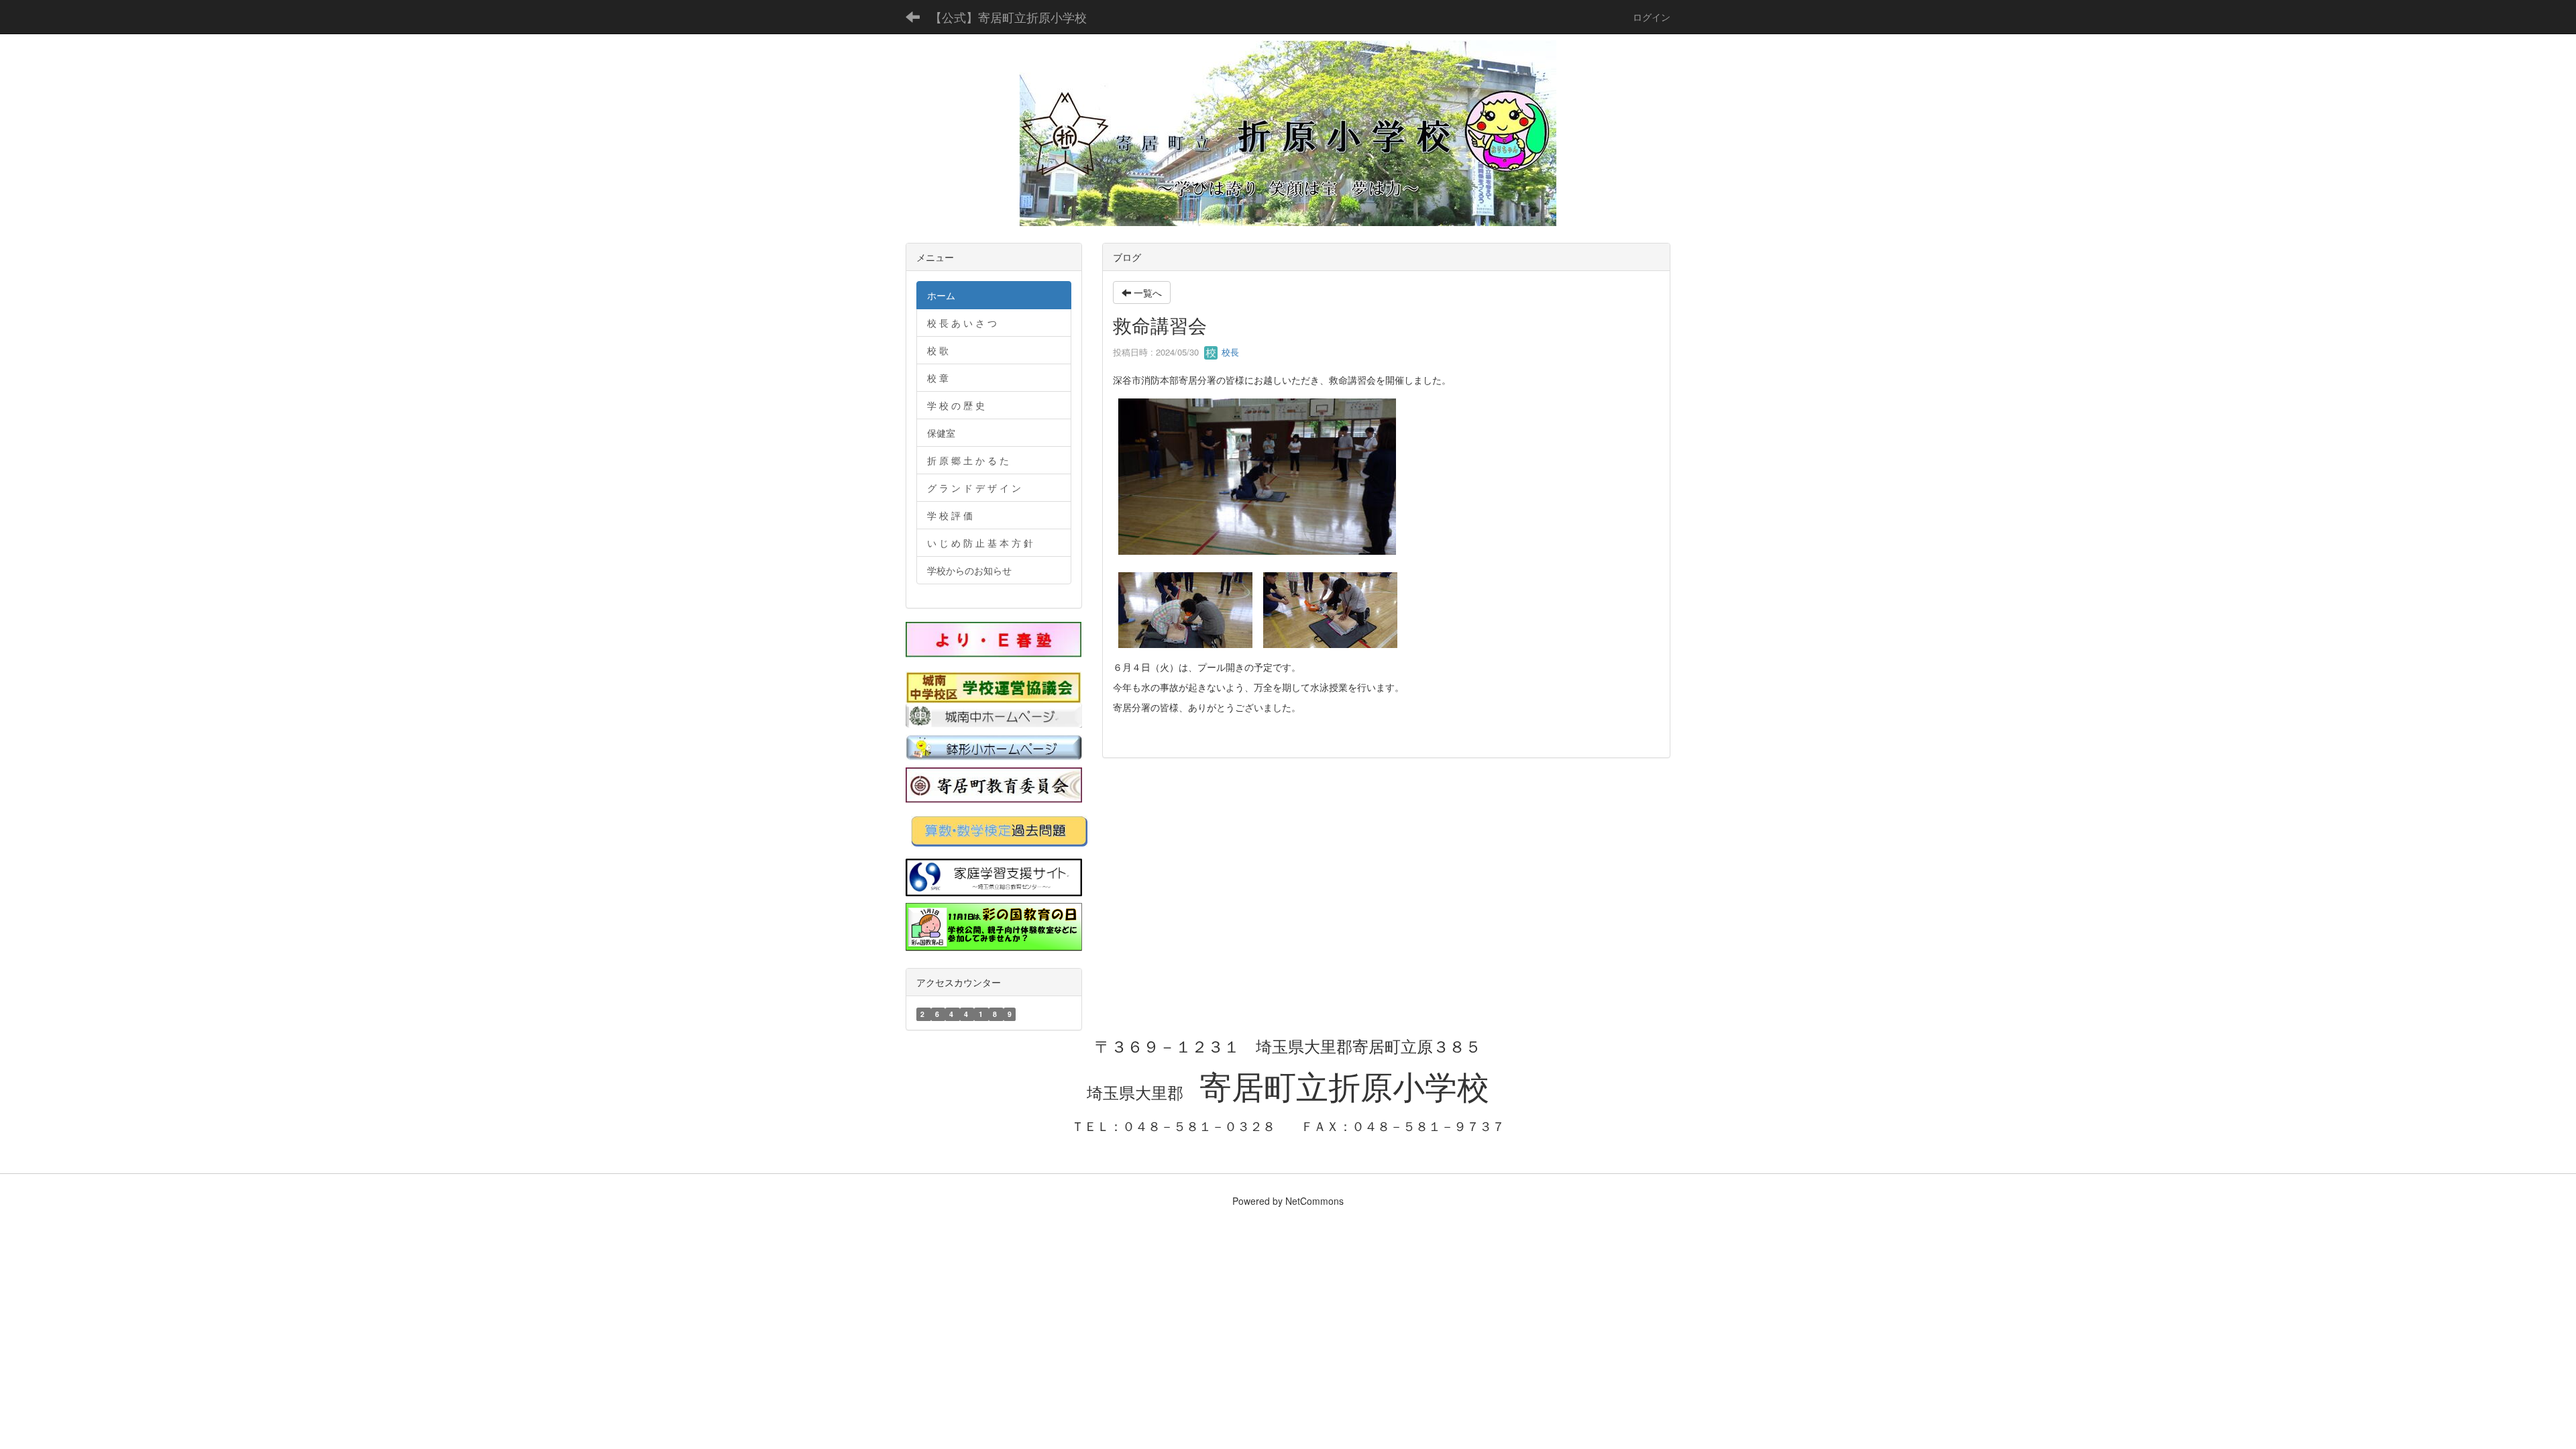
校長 (1229, 352)
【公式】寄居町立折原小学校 (1008, 17)
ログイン (1652, 17)
